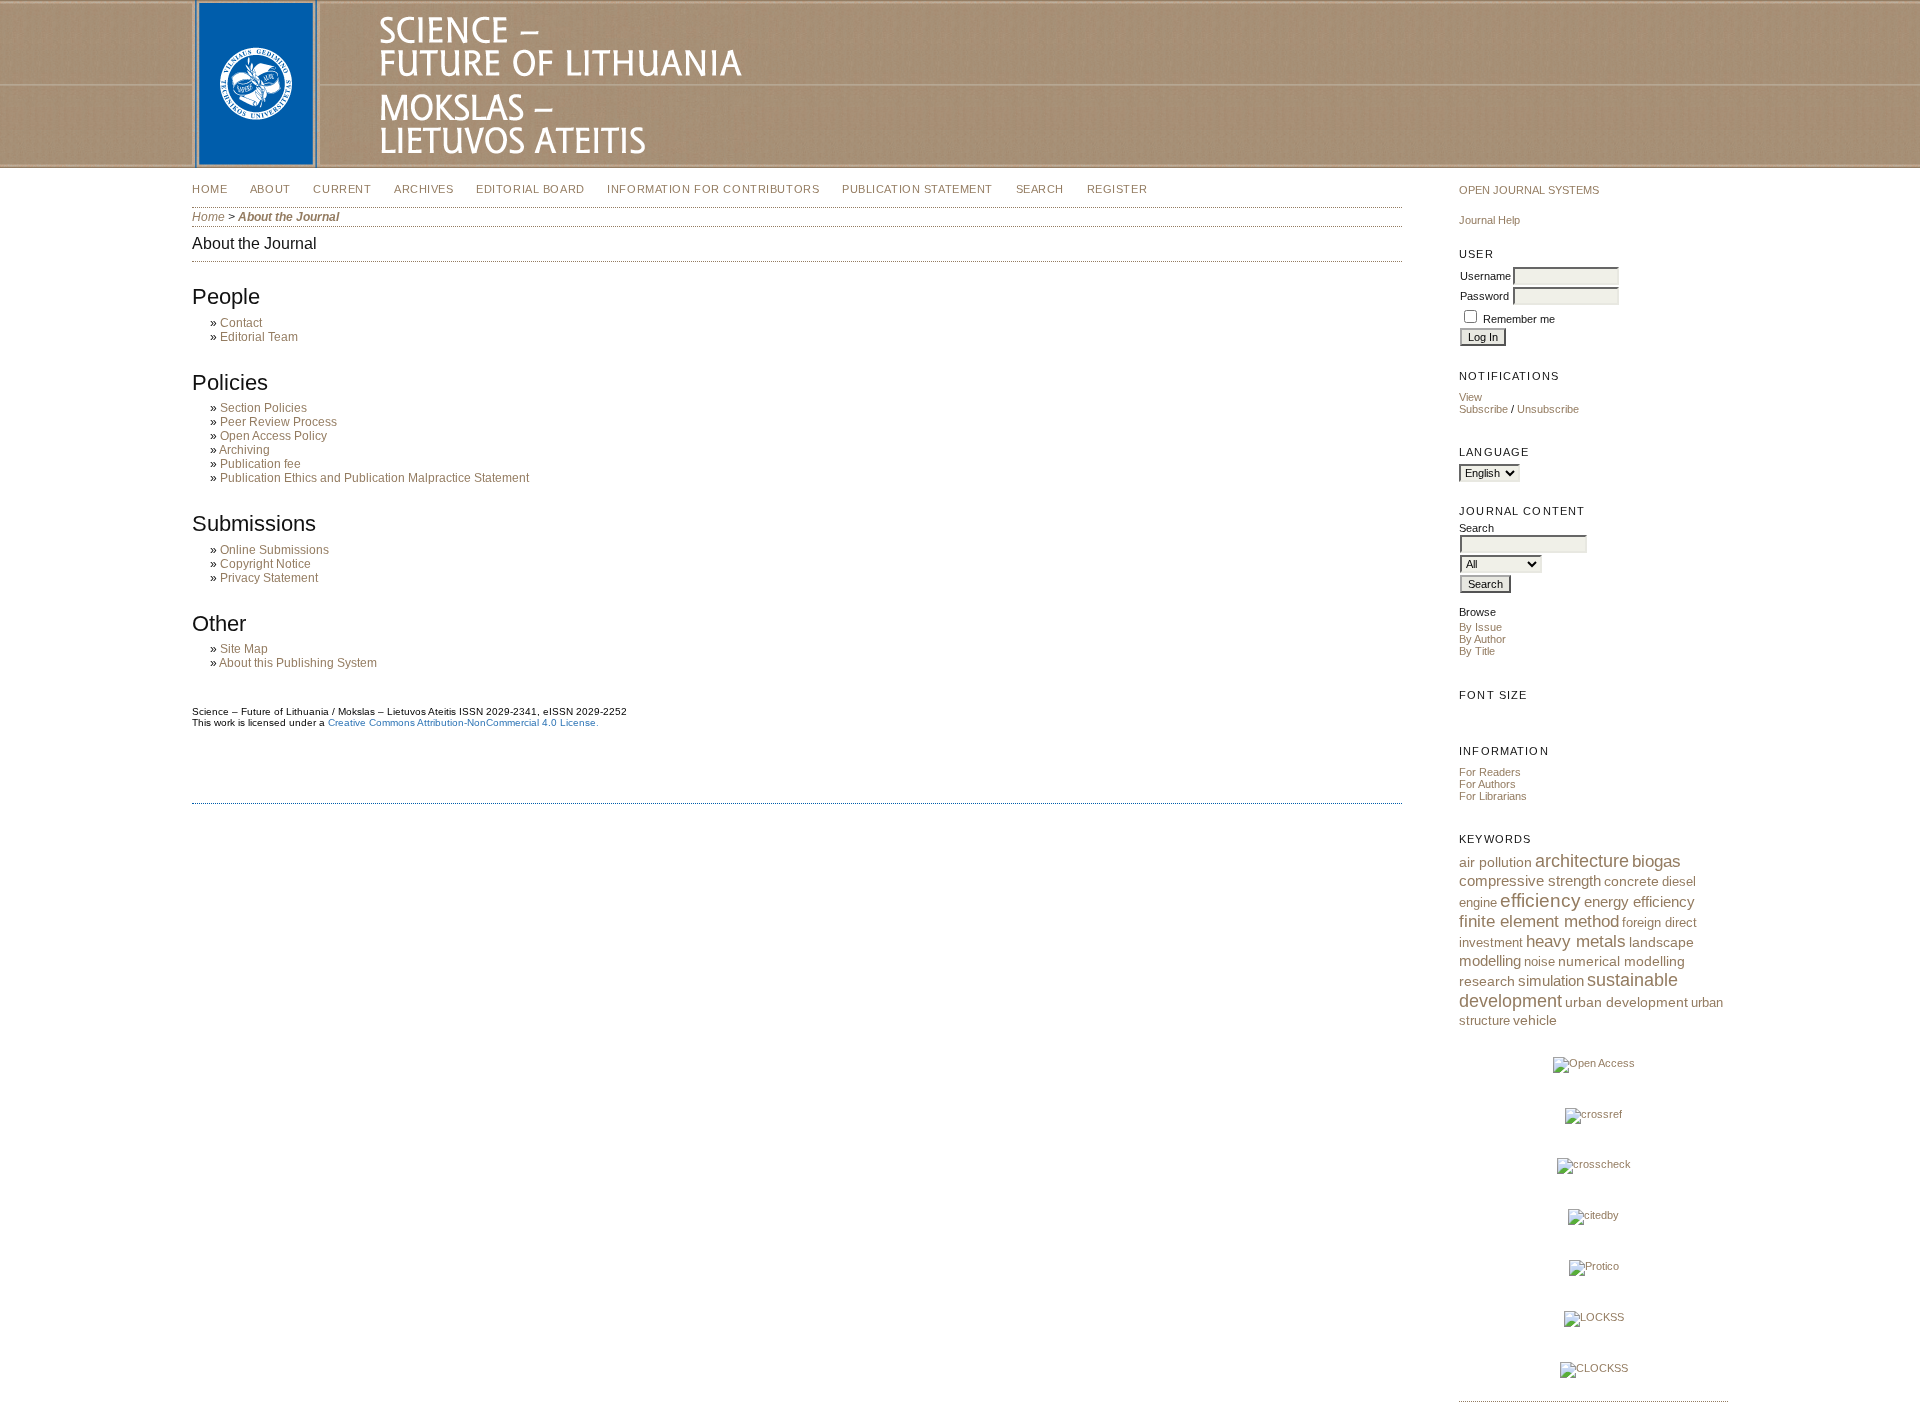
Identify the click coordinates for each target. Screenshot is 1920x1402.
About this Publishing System (298, 663)
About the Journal (288, 217)
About (270, 189)
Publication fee (260, 464)
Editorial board (530, 189)
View (1470, 397)
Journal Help (1489, 220)
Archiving (244, 450)
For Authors (1487, 784)
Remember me (1519, 319)
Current (342, 189)
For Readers (1490, 772)
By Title (1477, 651)
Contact (241, 323)
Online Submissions (274, 550)
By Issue (1480, 627)
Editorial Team (259, 337)
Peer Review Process (278, 422)
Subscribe (1483, 409)
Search (1040, 189)
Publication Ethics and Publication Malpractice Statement (374, 478)
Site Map (244, 649)
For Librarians (1493, 796)
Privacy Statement (269, 578)
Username (1485, 276)
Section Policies (263, 408)
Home (209, 189)
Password (1484, 296)
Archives (424, 189)
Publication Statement (917, 189)
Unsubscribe (1548, 409)
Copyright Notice (265, 564)
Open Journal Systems (1529, 190)
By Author (1482, 639)
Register (1117, 189)
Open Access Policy (273, 436)
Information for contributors (713, 189)
